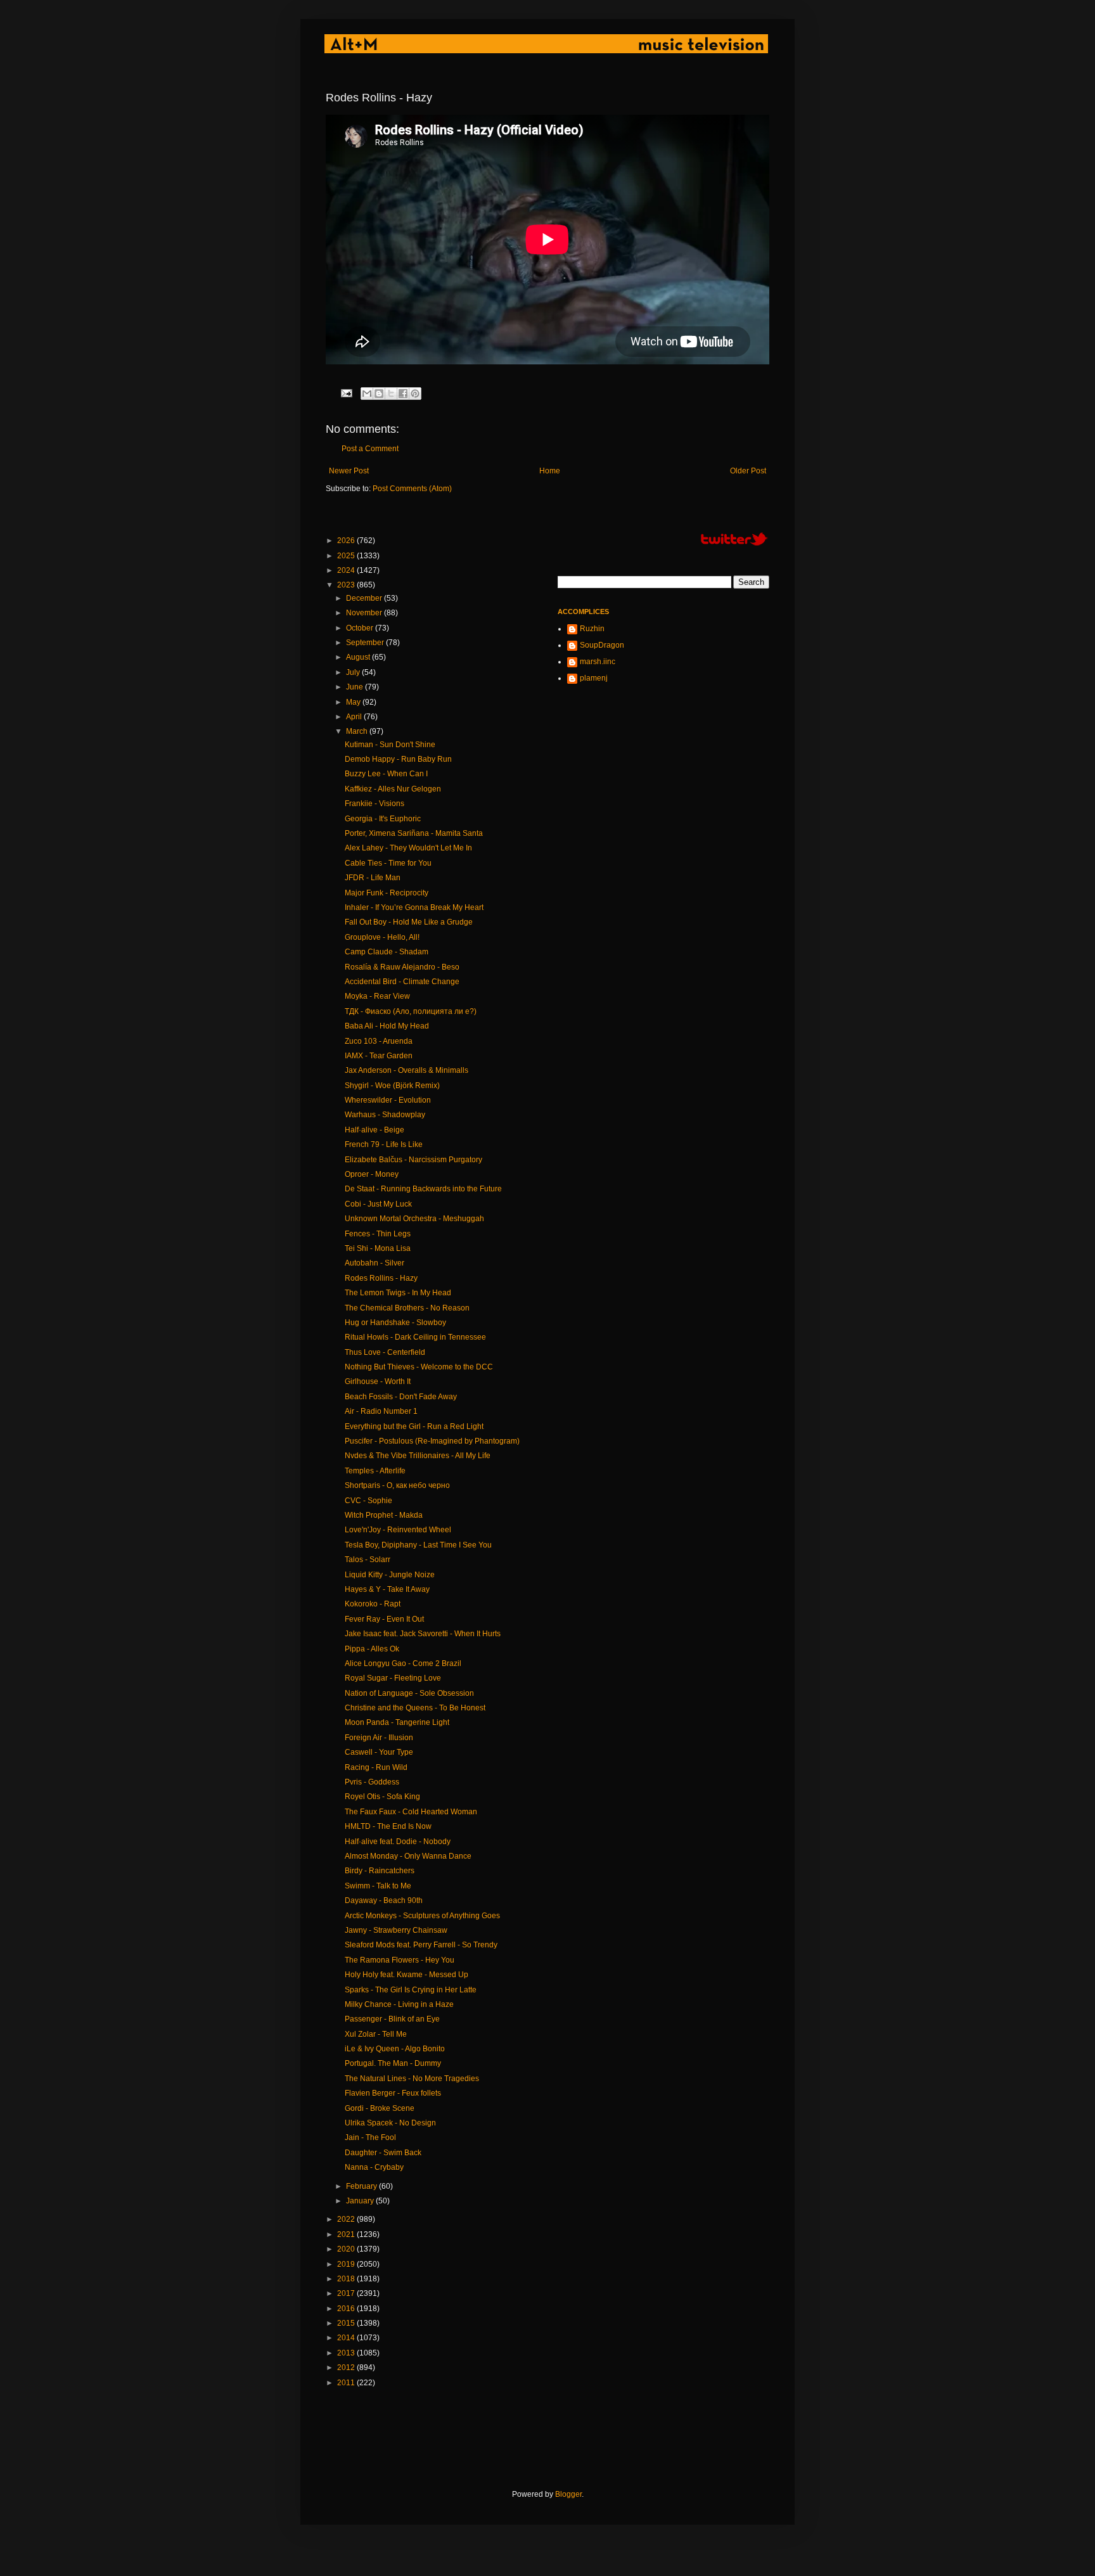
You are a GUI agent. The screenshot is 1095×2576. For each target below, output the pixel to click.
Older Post (748, 471)
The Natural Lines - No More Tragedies (412, 2079)
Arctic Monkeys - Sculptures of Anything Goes (422, 1916)
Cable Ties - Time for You (388, 863)
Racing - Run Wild (376, 1767)
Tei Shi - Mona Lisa (378, 1248)
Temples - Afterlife (375, 1471)
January (361, 2201)
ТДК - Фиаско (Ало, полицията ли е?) (411, 1011)
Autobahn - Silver (375, 1263)
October (361, 628)
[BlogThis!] (379, 394)
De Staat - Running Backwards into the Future (423, 1189)
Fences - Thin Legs (378, 1234)
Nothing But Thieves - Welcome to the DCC (419, 1367)
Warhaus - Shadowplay (385, 1115)
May (354, 702)
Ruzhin (592, 629)
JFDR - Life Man (373, 878)
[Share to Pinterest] (415, 394)
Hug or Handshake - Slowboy (395, 1323)
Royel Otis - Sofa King (382, 1797)
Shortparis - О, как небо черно (397, 1485)
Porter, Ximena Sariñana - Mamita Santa (414, 833)
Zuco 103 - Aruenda (379, 1041)
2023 (347, 585)
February (362, 2186)
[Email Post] (346, 392)
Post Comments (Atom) (412, 489)
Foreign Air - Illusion (379, 1738)
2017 (347, 2293)
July (354, 672)
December (365, 598)
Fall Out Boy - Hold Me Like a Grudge (409, 922)
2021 (347, 2234)
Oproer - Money (372, 1174)
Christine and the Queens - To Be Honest (415, 1708)
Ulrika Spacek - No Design (390, 2123)
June (355, 687)
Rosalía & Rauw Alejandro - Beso (402, 967)
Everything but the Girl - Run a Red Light (414, 1426)
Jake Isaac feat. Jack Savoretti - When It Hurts (423, 1634)
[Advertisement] (556, 2438)
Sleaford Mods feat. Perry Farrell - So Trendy (421, 1945)
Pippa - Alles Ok (372, 1649)
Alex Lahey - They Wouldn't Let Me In (408, 848)
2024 (347, 570)
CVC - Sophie (368, 1501)
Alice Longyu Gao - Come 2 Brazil (403, 1663)
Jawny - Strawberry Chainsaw (396, 1930)
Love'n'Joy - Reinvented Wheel (398, 1530)
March (358, 731)
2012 (347, 2368)
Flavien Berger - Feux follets (393, 2093)
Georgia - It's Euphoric (383, 819)
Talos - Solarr (368, 1560)
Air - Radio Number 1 (381, 1411)
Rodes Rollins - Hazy (381, 1278)
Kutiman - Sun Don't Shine (390, 745)
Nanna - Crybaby (374, 2167)
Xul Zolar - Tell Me (376, 2034)
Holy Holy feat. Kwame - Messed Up (407, 1975)
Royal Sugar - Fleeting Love (393, 1678)
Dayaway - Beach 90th (384, 1900)
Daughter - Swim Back (383, 2153)
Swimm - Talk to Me (378, 1886)
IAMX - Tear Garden (379, 1056)
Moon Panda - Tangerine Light (397, 1722)
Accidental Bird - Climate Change (402, 982)
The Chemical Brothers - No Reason (407, 1308)
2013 (347, 2353)
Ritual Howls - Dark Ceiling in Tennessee (415, 1337)
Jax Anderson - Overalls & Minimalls (407, 1070)
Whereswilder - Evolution (388, 1100)
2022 (347, 2219)
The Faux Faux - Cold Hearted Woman (411, 1812)
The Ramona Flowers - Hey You (400, 1960)
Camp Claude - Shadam (387, 952)
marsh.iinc (598, 662)
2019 (347, 2264)
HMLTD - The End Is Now (388, 1826)
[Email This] (367, 394)
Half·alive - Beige (375, 1130)
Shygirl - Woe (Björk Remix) (392, 1086)
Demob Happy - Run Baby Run (398, 759)
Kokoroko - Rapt (373, 1604)
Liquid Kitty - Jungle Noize (390, 1575)
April (355, 717)
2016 (347, 2309)
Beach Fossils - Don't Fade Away (401, 1397)
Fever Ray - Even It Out (384, 1619)
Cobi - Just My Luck (378, 1204)
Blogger (568, 2494)
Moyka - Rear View (377, 996)
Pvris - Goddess (372, 1782)
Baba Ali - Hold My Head (387, 1026)
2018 (347, 2279)
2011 (347, 2383)
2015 (347, 2323)
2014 (347, 2338)
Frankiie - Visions (375, 804)
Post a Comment (370, 449)
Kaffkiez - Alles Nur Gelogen (393, 789)
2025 (347, 556)
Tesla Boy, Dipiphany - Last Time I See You (418, 1545)
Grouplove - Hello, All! (382, 937)
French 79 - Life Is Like (384, 1144)
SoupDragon (602, 645)
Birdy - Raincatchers (380, 1871)
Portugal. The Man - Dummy (393, 2063)
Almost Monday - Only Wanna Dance (408, 1856)
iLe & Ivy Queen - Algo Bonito (395, 2049)
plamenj (594, 678)
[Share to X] (391, 394)
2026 (347, 541)
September (366, 643)
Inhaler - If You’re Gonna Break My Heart (414, 907)
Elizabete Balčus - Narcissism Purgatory (413, 1160)
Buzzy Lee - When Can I (386, 774)
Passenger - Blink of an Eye (392, 2019)
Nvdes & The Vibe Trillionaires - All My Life (418, 1456)
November (365, 613)
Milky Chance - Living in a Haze (399, 2004)
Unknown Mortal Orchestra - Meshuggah (414, 1219)
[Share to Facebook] (403, 394)
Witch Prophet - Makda (384, 1515)
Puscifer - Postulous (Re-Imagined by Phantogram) (432, 1441)
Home (550, 471)
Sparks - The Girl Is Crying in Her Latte (411, 1990)
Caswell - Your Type (379, 1752)
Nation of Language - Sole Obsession (409, 1693)
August (359, 657)
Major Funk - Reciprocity (387, 893)
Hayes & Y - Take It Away (387, 1589)
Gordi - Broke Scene (380, 2108)
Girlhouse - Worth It (378, 1381)
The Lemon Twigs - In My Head (398, 1293)
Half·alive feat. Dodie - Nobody (398, 1842)
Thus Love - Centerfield (385, 1352)
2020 (347, 2249)
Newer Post (349, 471)
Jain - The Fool (370, 2137)
